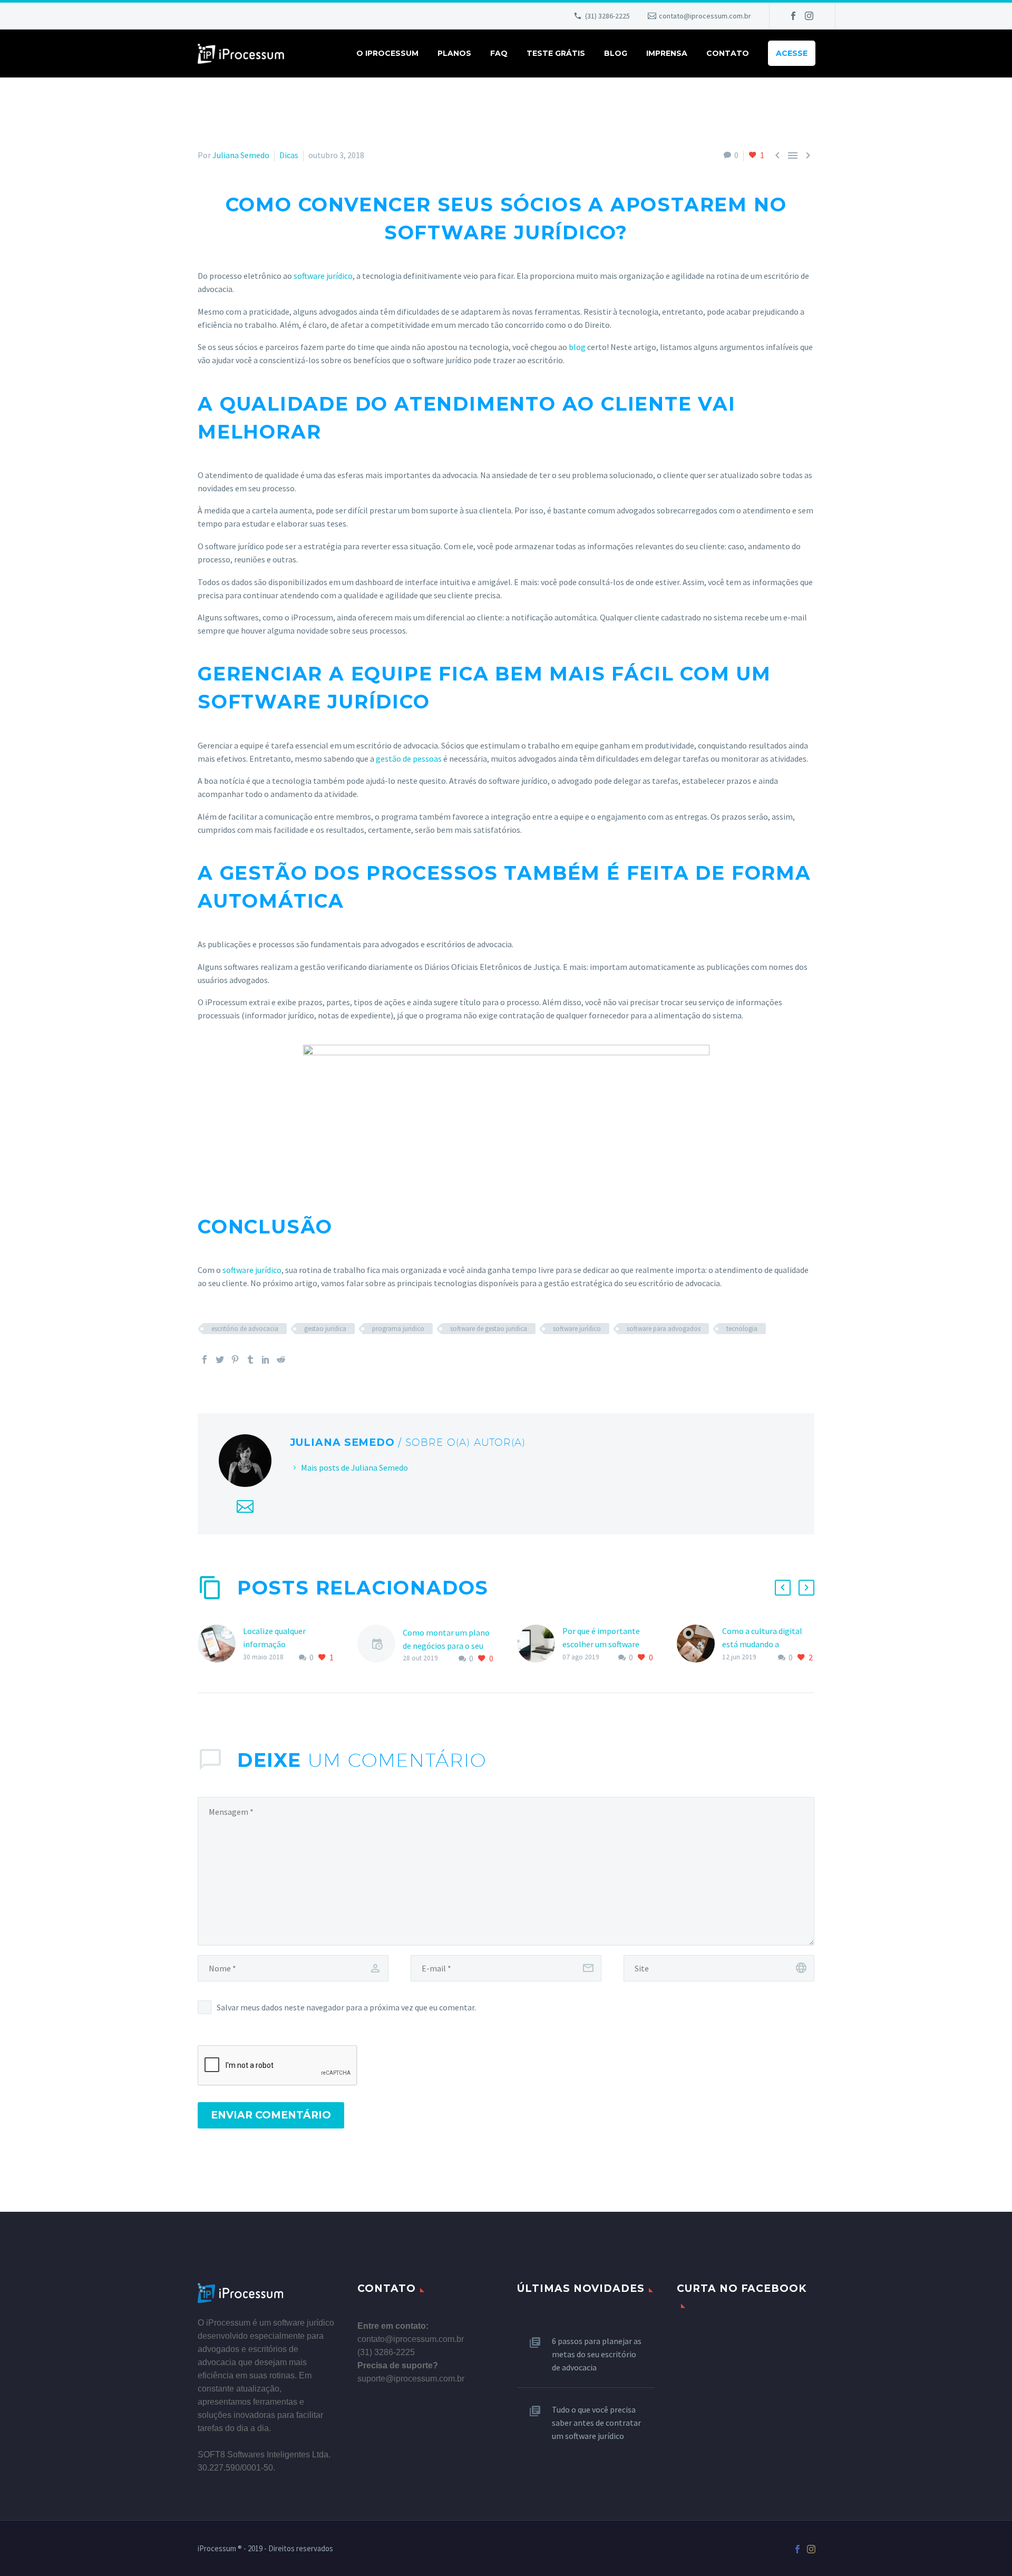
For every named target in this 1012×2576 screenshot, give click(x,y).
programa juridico (398, 1329)
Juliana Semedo (241, 155)
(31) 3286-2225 (607, 16)
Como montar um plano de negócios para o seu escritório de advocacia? (446, 1646)
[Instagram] (809, 16)
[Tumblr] (250, 1359)
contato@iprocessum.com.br (705, 16)
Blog (616, 53)
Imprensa (667, 53)
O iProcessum (387, 53)
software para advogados (664, 1329)
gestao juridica (325, 1329)
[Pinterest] (235, 1359)
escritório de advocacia (245, 1329)
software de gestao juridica (489, 1329)
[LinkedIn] (266, 1359)
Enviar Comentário (271, 2115)
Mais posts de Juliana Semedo (354, 1467)
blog (577, 347)
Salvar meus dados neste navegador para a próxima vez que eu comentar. (346, 2007)
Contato (728, 53)
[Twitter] (220, 1359)
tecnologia (742, 1329)
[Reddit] (281, 1359)
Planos (454, 53)
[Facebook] (793, 16)
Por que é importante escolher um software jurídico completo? (601, 1644)
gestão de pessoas (409, 759)
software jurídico (323, 276)
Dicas (289, 155)
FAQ (499, 53)
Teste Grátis (556, 53)
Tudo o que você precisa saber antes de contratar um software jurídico (596, 2423)
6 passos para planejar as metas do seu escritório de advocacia (597, 2354)
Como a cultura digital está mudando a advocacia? (762, 1644)
